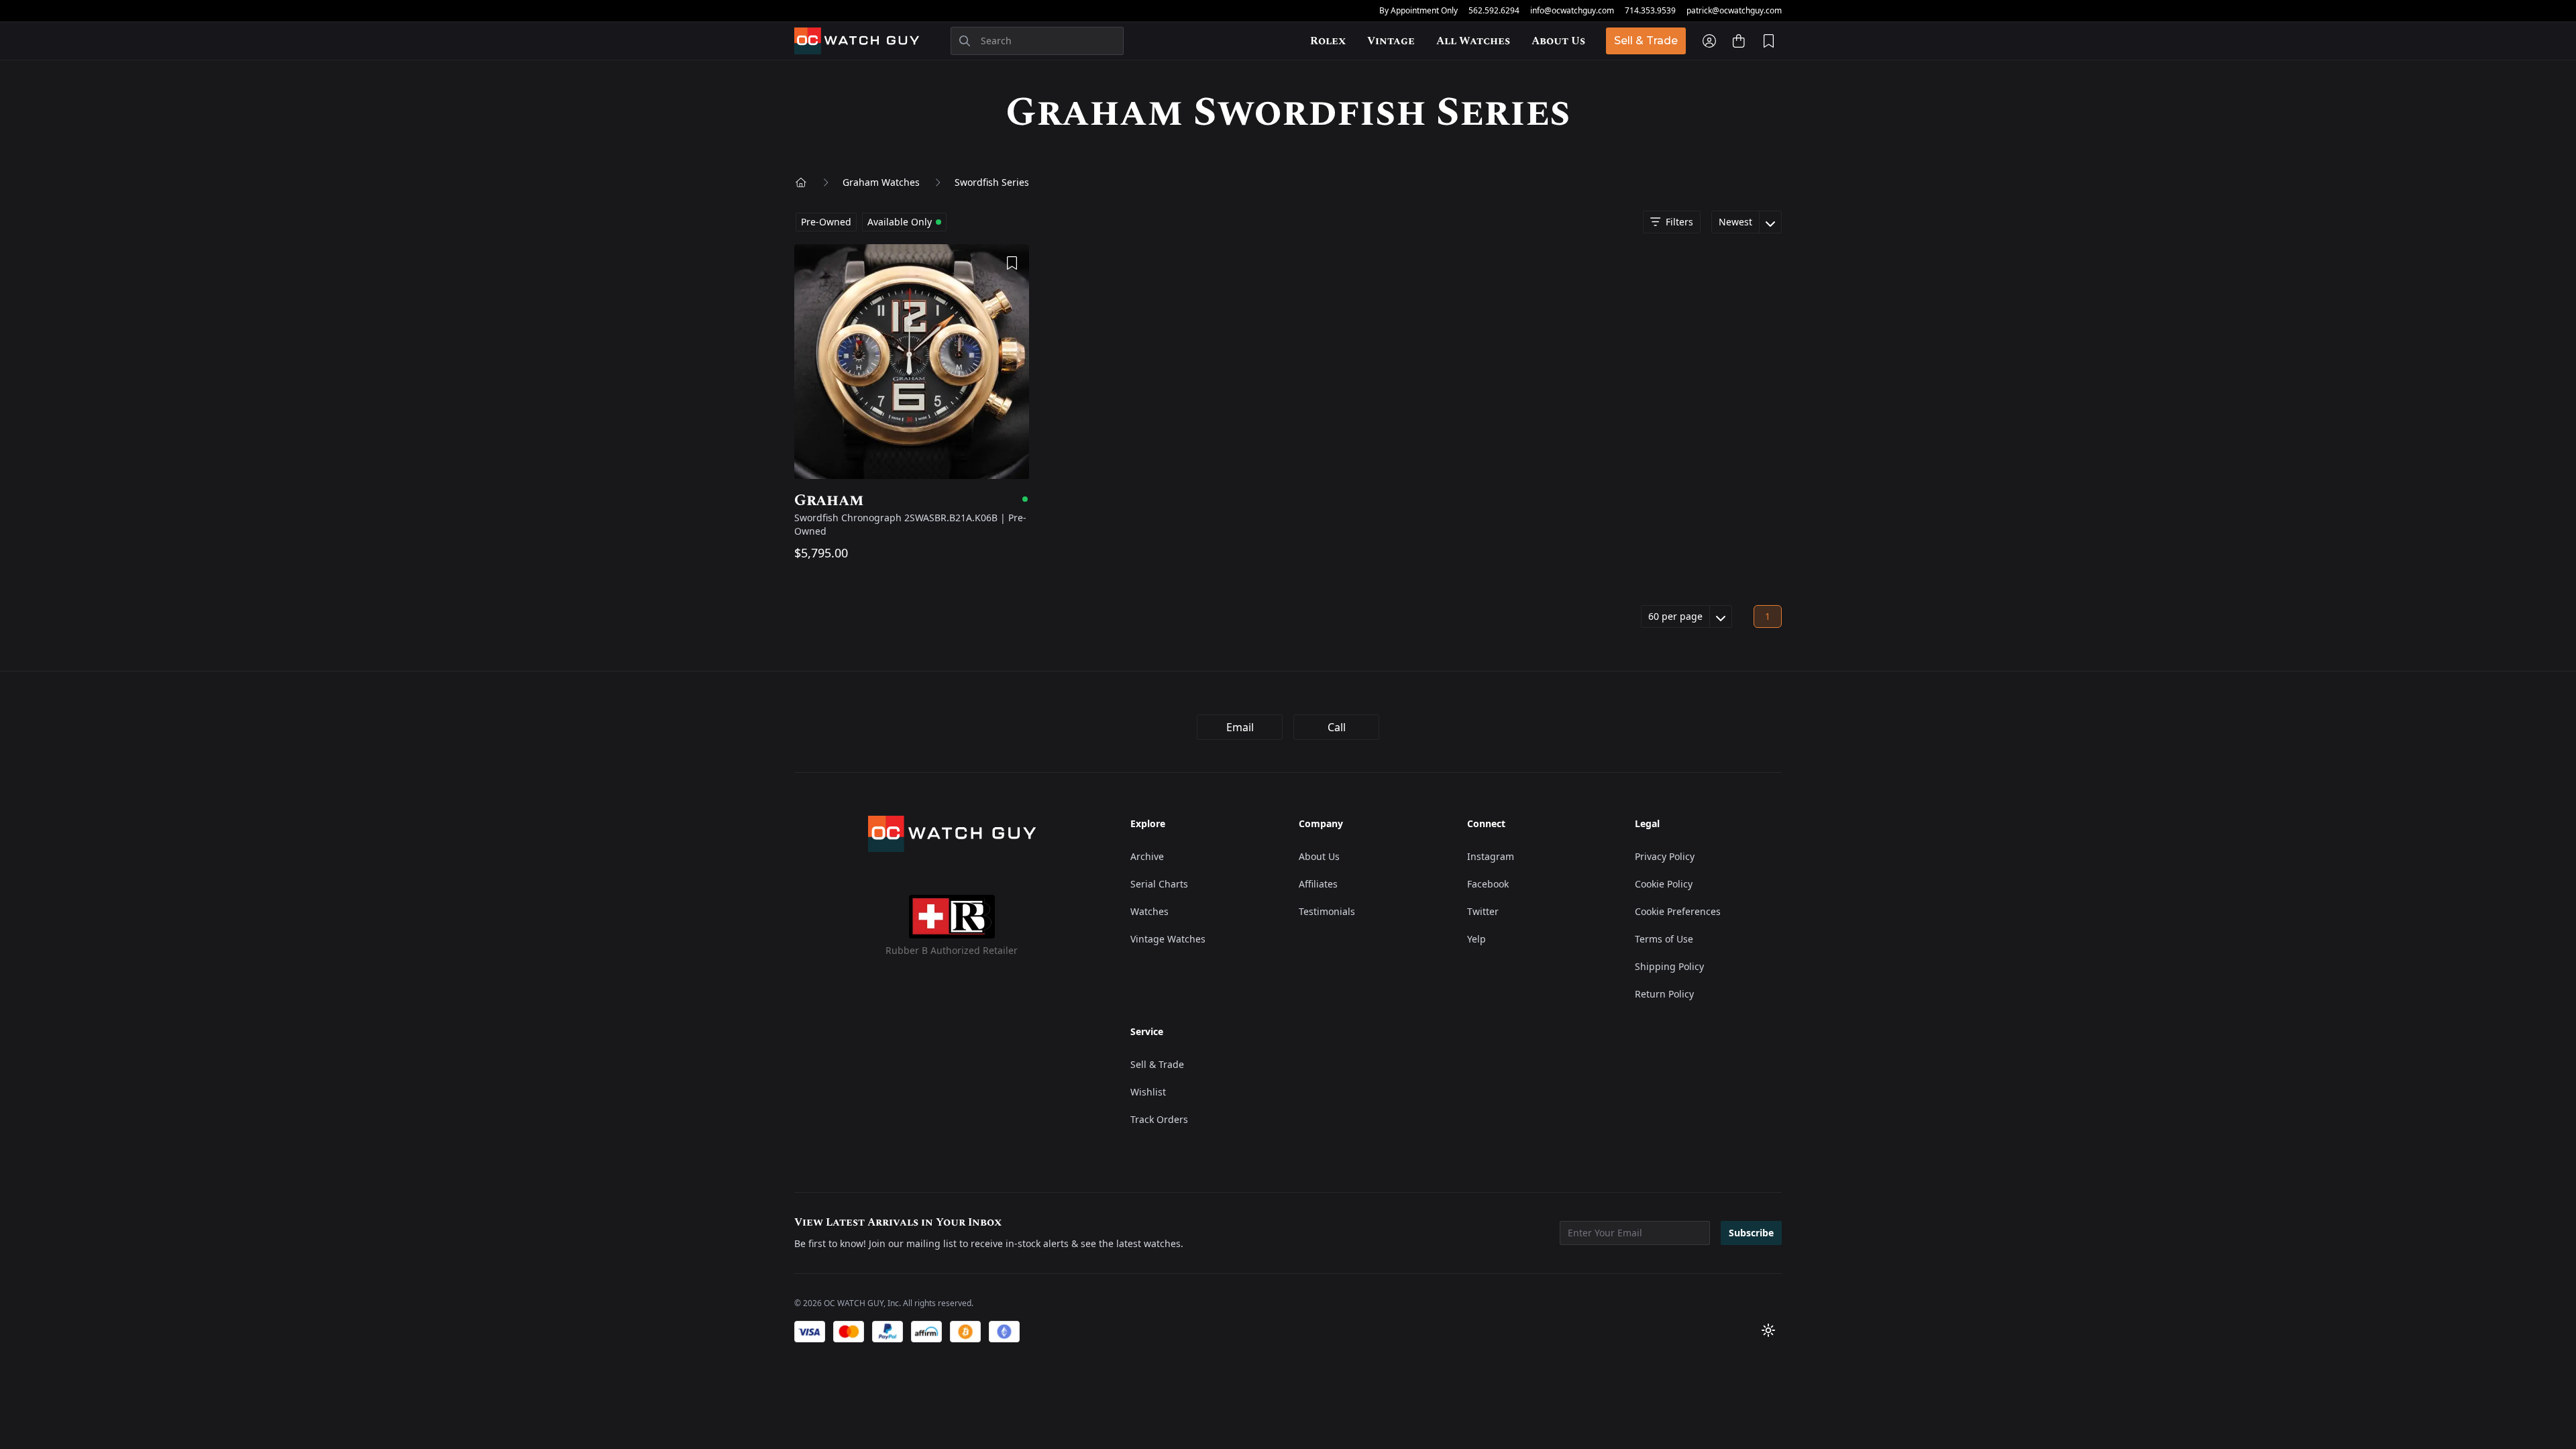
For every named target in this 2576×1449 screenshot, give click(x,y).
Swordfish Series (992, 182)
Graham (912, 500)
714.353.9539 (1650, 11)
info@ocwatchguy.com (1572, 11)
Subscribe (1751, 1233)
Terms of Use (1664, 939)
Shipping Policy (1669, 966)
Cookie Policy (1664, 884)
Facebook (1488, 884)
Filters (1679, 222)
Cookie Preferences (1678, 911)
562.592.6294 (1494, 11)
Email (1240, 727)
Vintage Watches (1168, 939)
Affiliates (1318, 884)
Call (1337, 727)
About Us (1558, 41)
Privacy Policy (1665, 856)
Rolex (1328, 41)
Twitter (1483, 911)
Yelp (1477, 939)
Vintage (1391, 41)
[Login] (1709, 41)
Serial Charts (1159, 884)
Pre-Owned (826, 222)
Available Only (900, 222)
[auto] (1768, 1330)
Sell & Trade (1646, 41)
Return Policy (1664, 994)
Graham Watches (881, 182)
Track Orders (1159, 1119)
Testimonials (1327, 911)
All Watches (1473, 41)
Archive (1147, 856)
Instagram (1491, 856)
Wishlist (1148, 1092)
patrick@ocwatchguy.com (1734, 11)
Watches (1149, 911)
